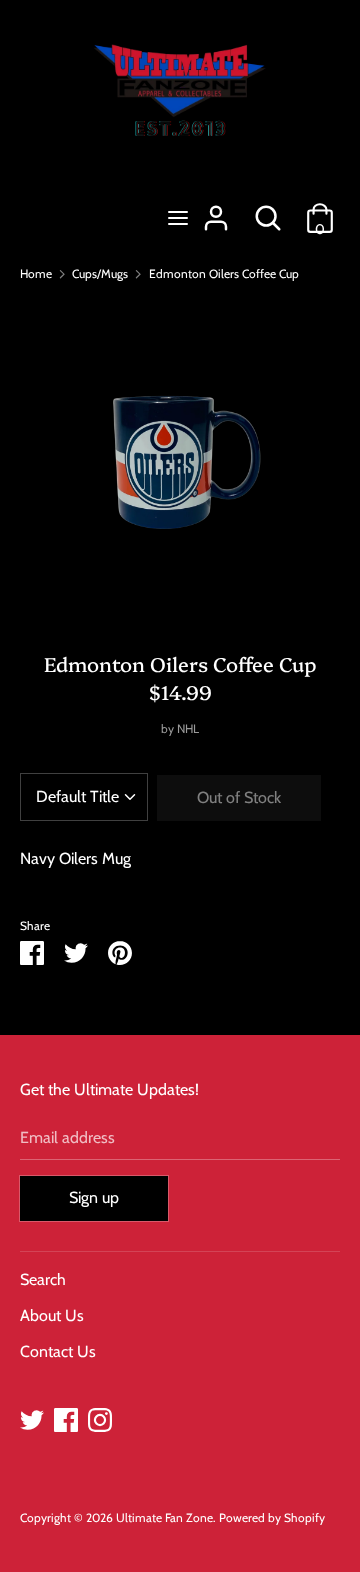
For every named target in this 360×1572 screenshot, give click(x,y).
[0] (320, 210)
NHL (188, 728)
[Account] (216, 210)
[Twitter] (32, 1417)
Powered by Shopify (272, 1517)
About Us (52, 1315)
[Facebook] (66, 1417)
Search (43, 1279)
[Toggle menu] (178, 217)
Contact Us (58, 1351)
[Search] (268, 210)
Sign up (94, 1197)
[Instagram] (100, 1417)
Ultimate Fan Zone (164, 1517)
